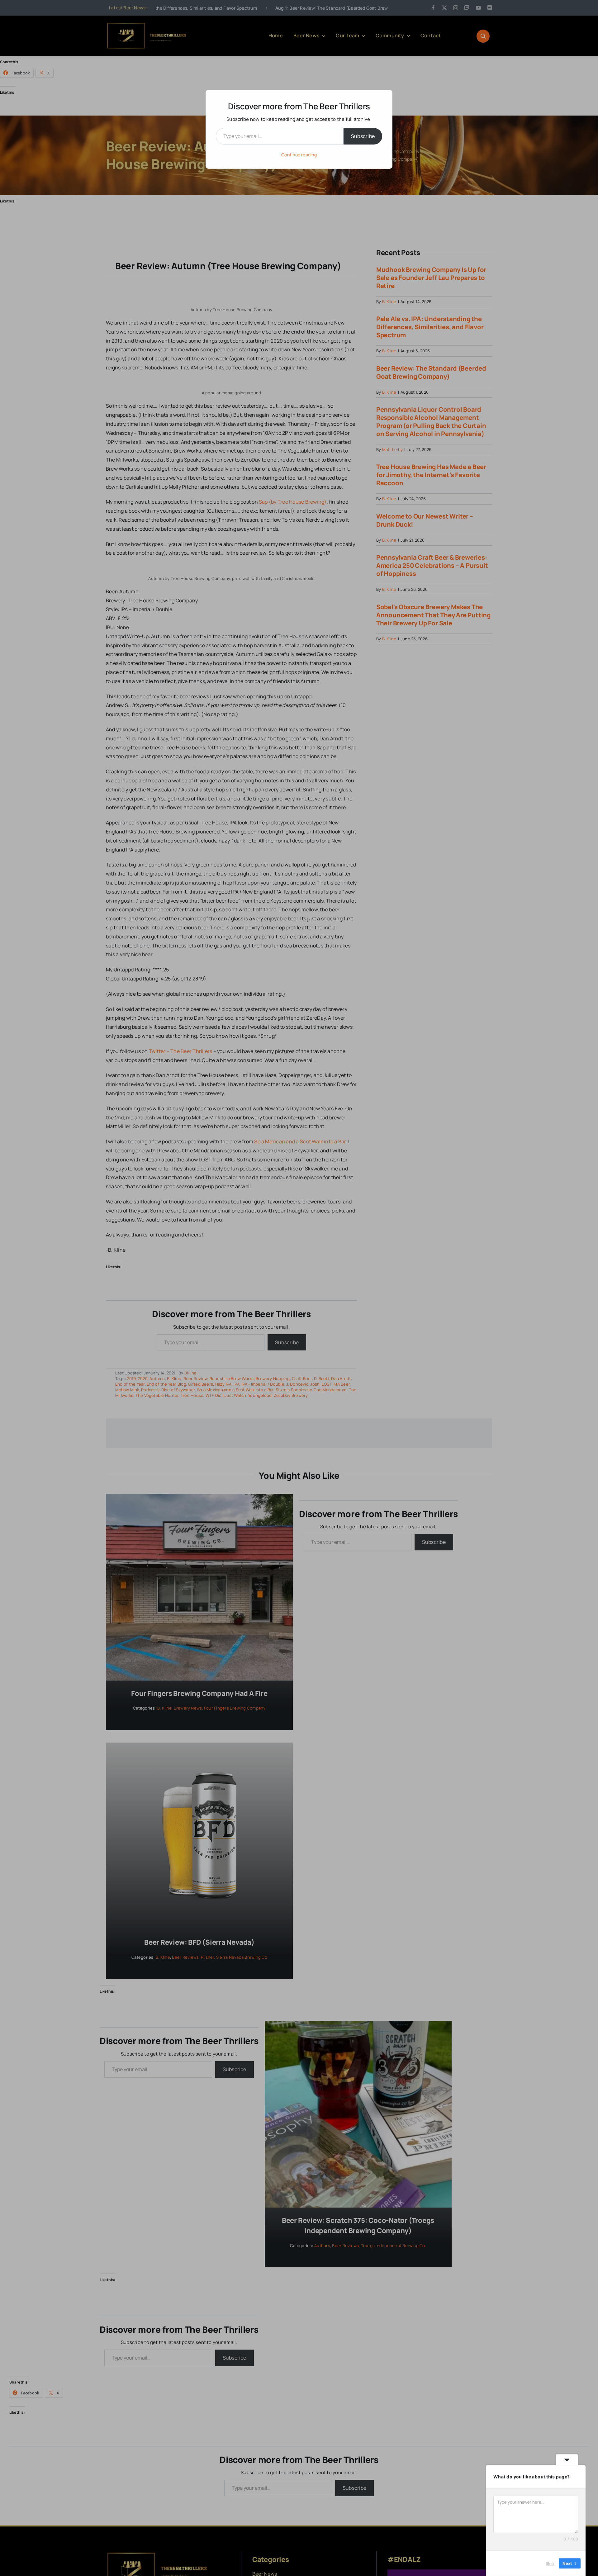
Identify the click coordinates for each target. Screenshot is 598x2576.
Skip (550, 2563)
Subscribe (363, 136)
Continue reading (299, 155)
